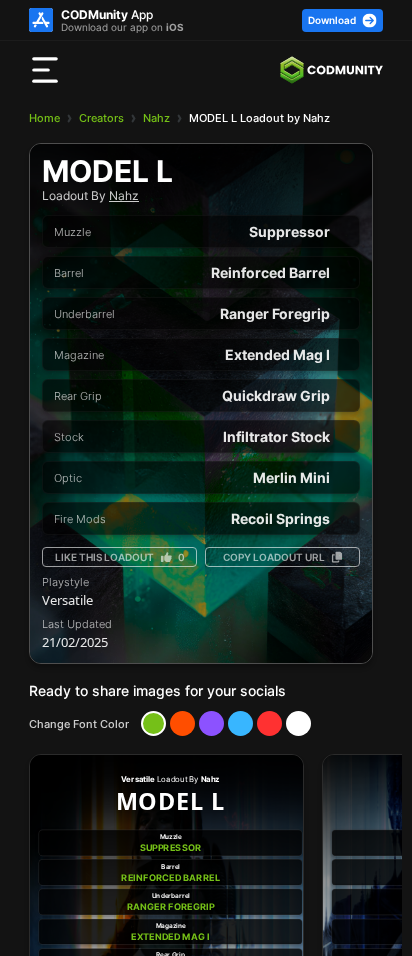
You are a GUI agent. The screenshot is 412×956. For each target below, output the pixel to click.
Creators (101, 118)
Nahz (156, 118)
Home (44, 118)
